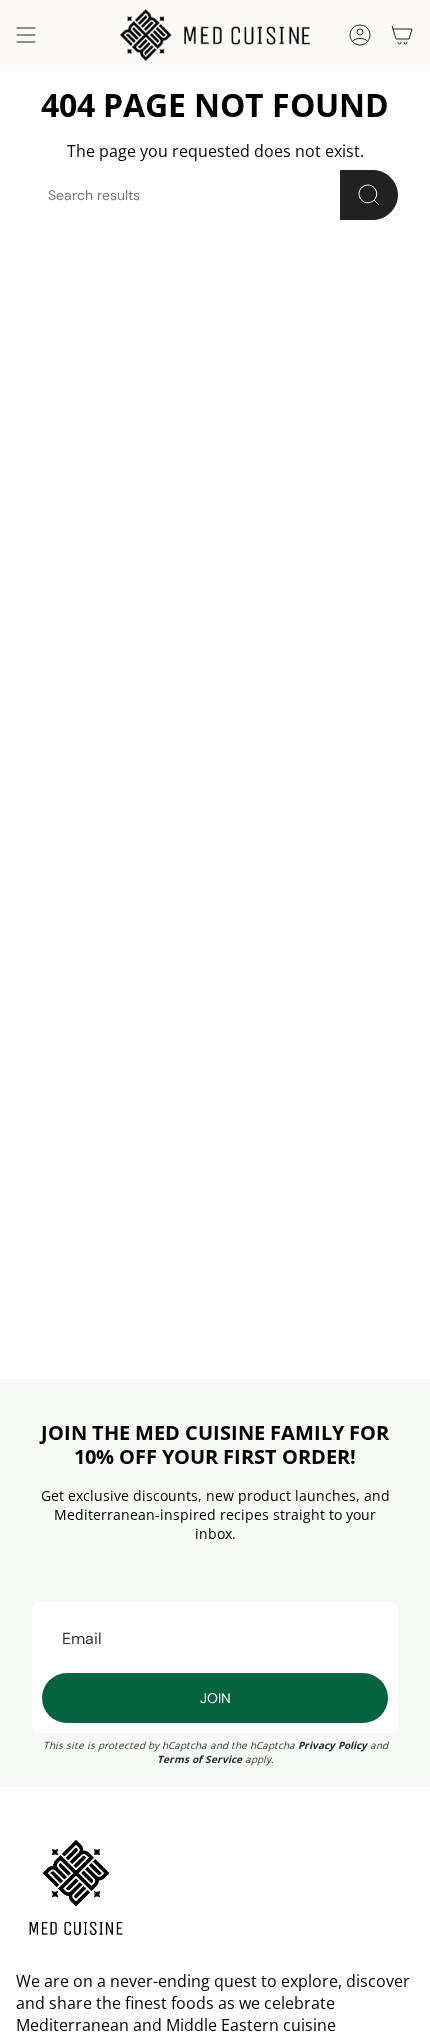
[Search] (369, 195)
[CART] (402, 35)
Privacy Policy (332, 1745)
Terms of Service (199, 1759)
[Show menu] (26, 35)
